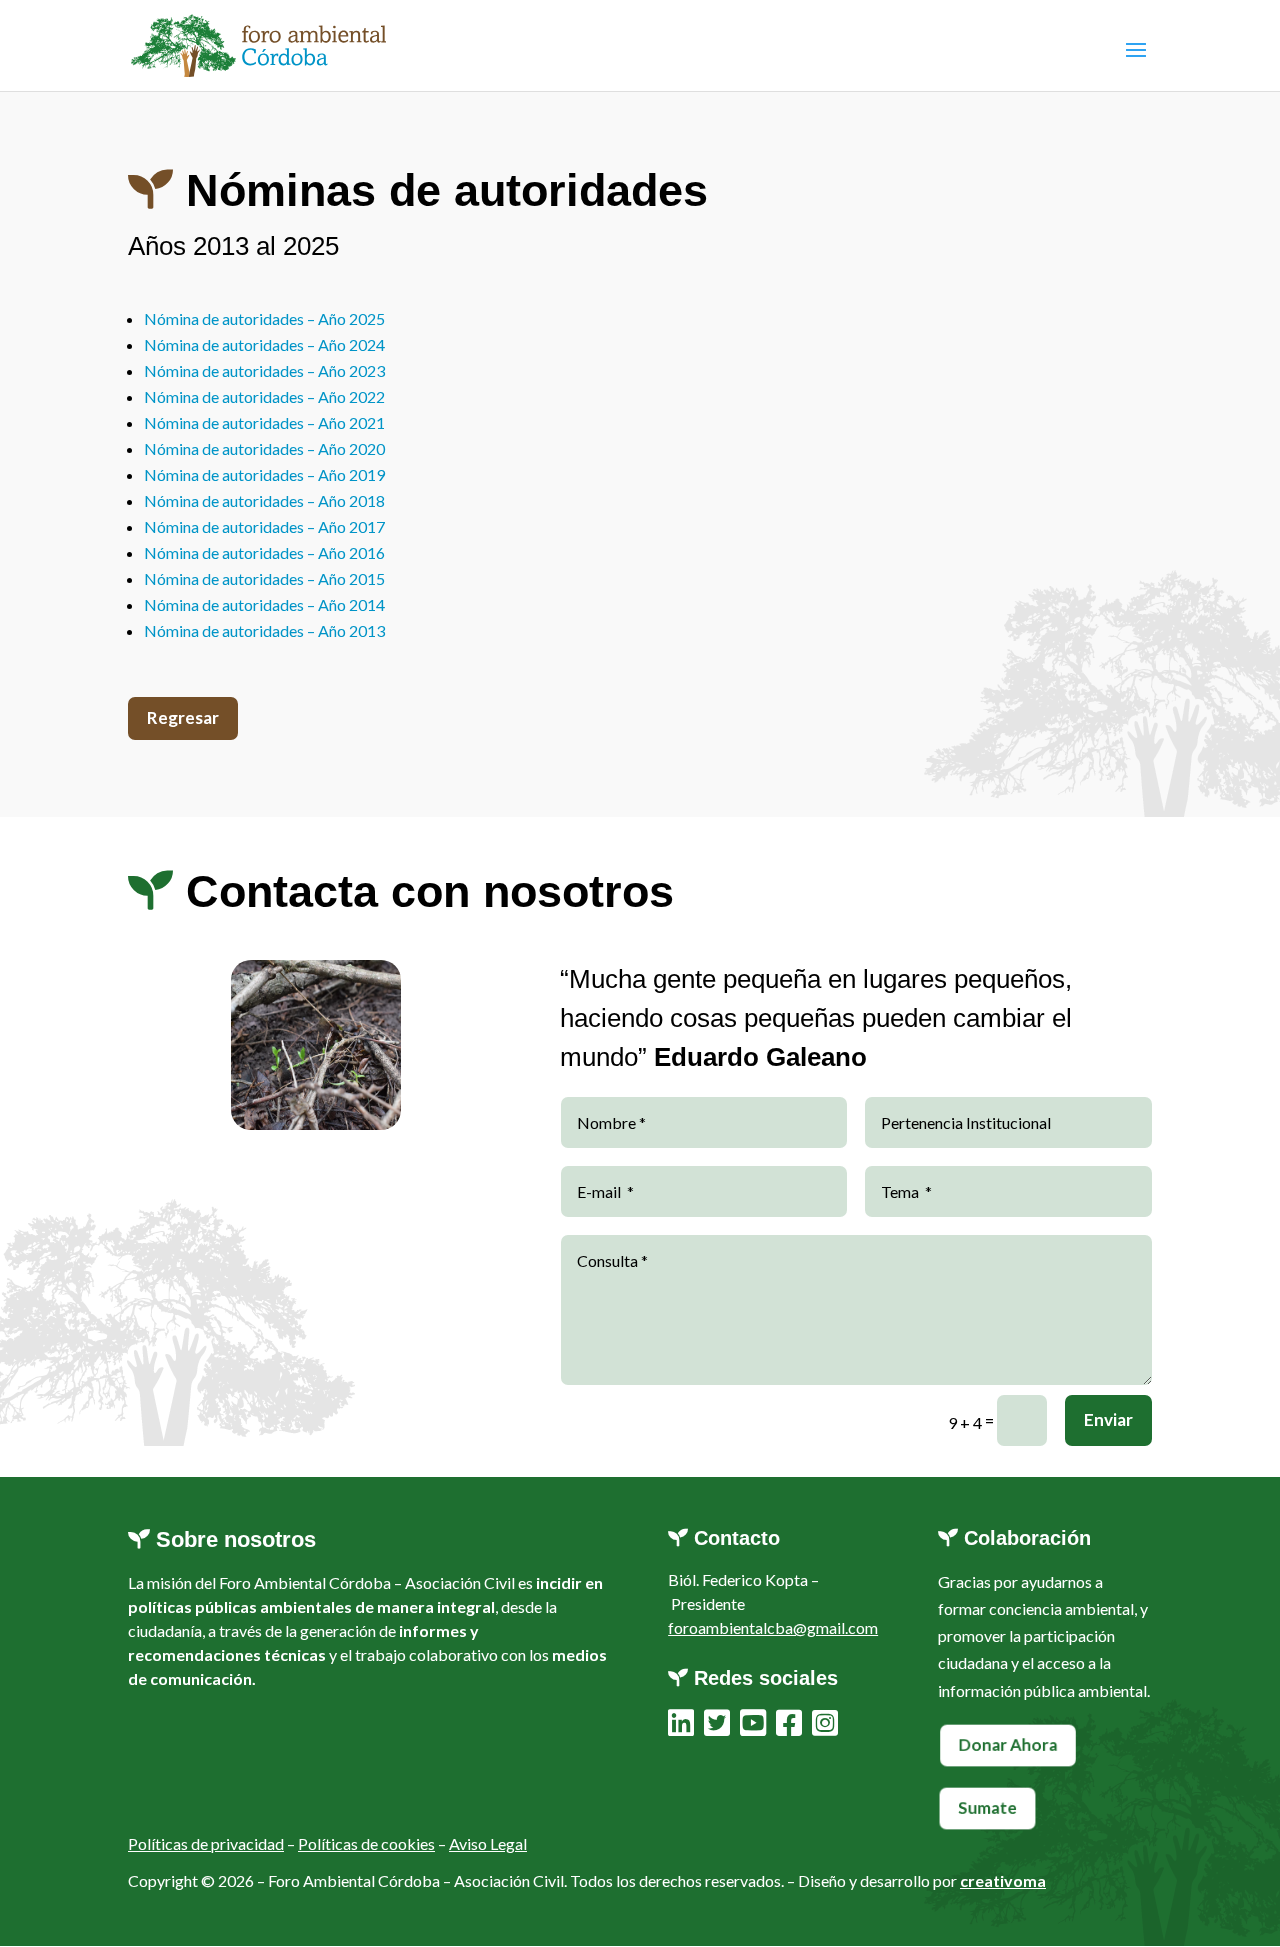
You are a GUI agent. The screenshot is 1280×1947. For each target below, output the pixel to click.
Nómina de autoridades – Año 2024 (264, 344)
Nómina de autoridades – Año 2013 (264, 630)
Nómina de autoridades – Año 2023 (264, 370)
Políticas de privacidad (206, 1843)
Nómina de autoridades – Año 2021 (264, 422)
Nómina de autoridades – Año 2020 (264, 448)
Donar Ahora (1008, 1744)
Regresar (183, 717)
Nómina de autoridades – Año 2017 (264, 526)
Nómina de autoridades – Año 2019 (264, 474)
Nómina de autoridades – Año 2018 (264, 500)
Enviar (1108, 1419)
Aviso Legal (488, 1843)
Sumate (987, 1807)
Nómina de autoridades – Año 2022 (264, 396)
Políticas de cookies (366, 1843)
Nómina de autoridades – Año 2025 (264, 318)
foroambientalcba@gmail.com (773, 1627)
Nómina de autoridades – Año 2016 (264, 552)
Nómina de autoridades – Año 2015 (264, 578)
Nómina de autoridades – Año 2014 (264, 604)
